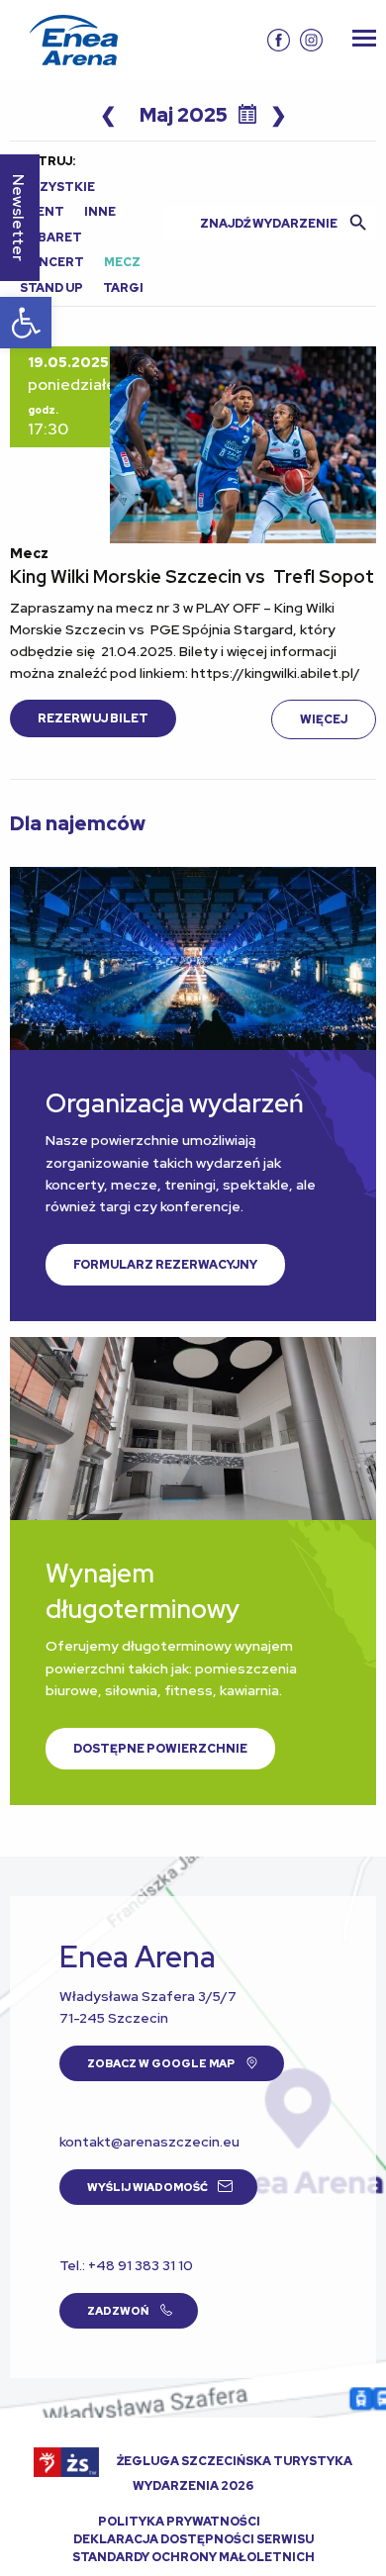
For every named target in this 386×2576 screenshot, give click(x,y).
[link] (26, 323)
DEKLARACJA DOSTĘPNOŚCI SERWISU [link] (193, 2539)
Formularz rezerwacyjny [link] (165, 1265)
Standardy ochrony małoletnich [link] (193, 2557)
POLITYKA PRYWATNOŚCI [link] (179, 2522)
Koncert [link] (52, 262)
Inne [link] (100, 212)
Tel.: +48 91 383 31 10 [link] (126, 2265)
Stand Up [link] (51, 288)
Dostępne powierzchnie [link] (160, 1749)
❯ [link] (279, 115)
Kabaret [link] (51, 238)
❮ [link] (108, 115)
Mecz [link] (122, 262)
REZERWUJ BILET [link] (93, 718)
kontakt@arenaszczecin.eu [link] (149, 2142)
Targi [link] (123, 288)
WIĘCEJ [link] (324, 719)
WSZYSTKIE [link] (57, 187)
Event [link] (42, 212)
